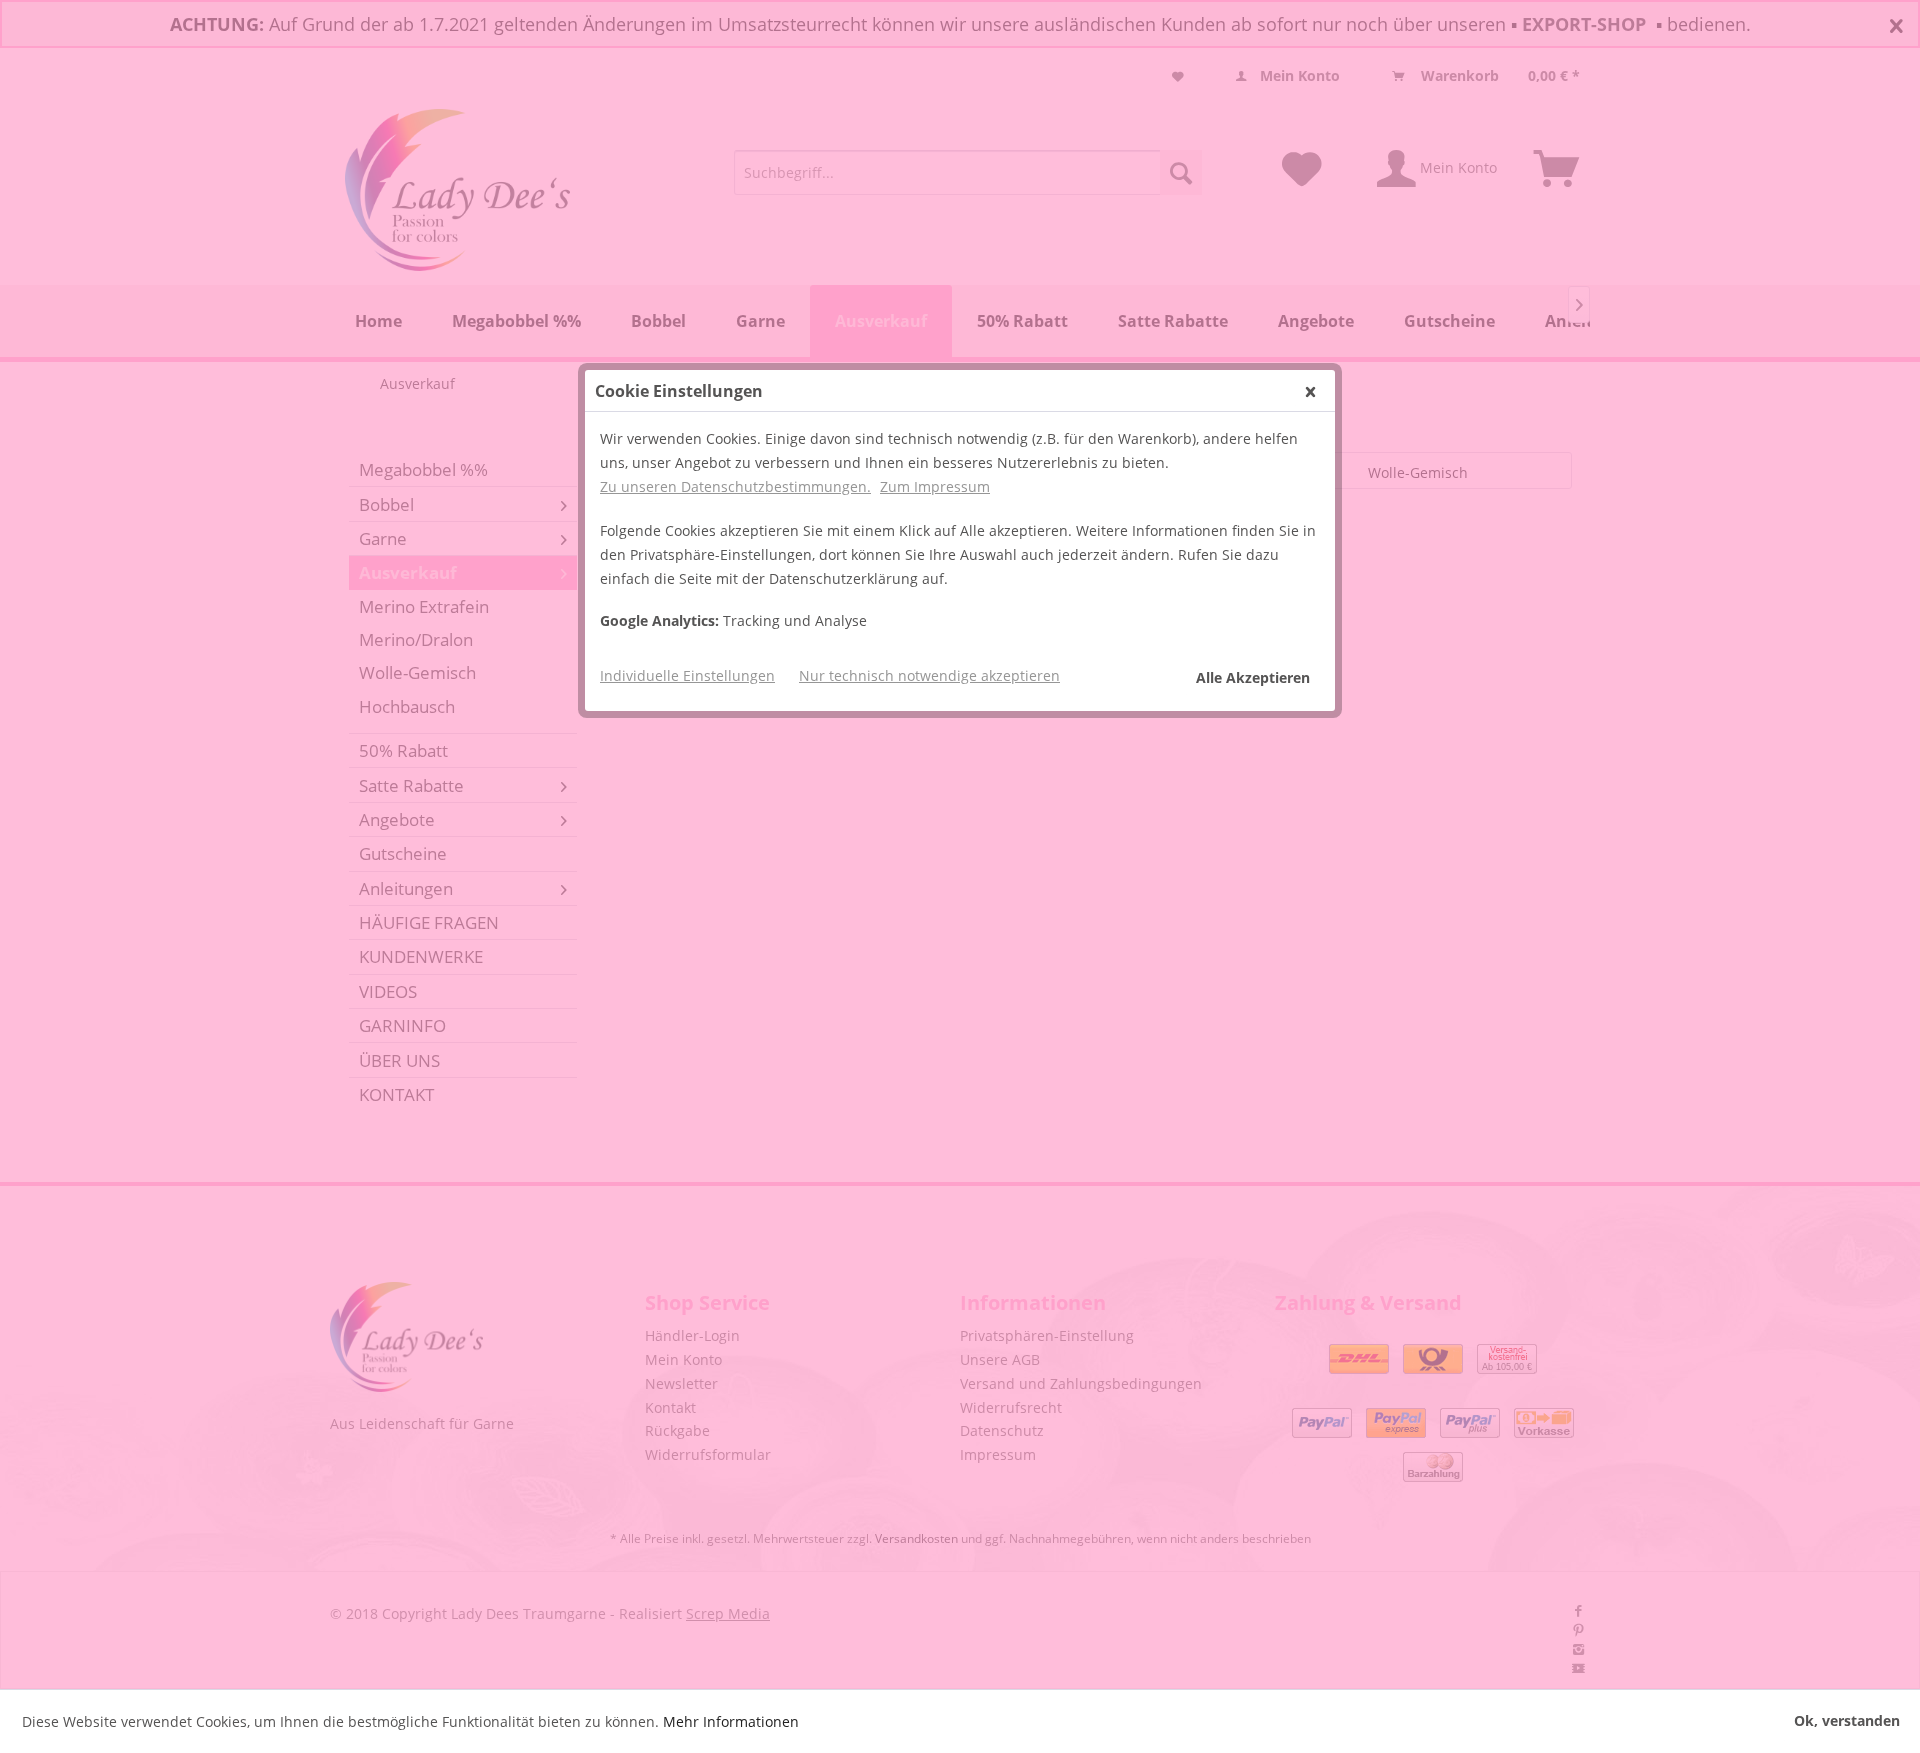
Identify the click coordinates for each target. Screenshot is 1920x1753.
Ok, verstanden (1847, 1720)
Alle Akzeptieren (1253, 677)
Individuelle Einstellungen (687, 675)
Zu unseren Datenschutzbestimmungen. (735, 486)
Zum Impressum (935, 486)
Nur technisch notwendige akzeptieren (929, 675)
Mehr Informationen (731, 1721)
